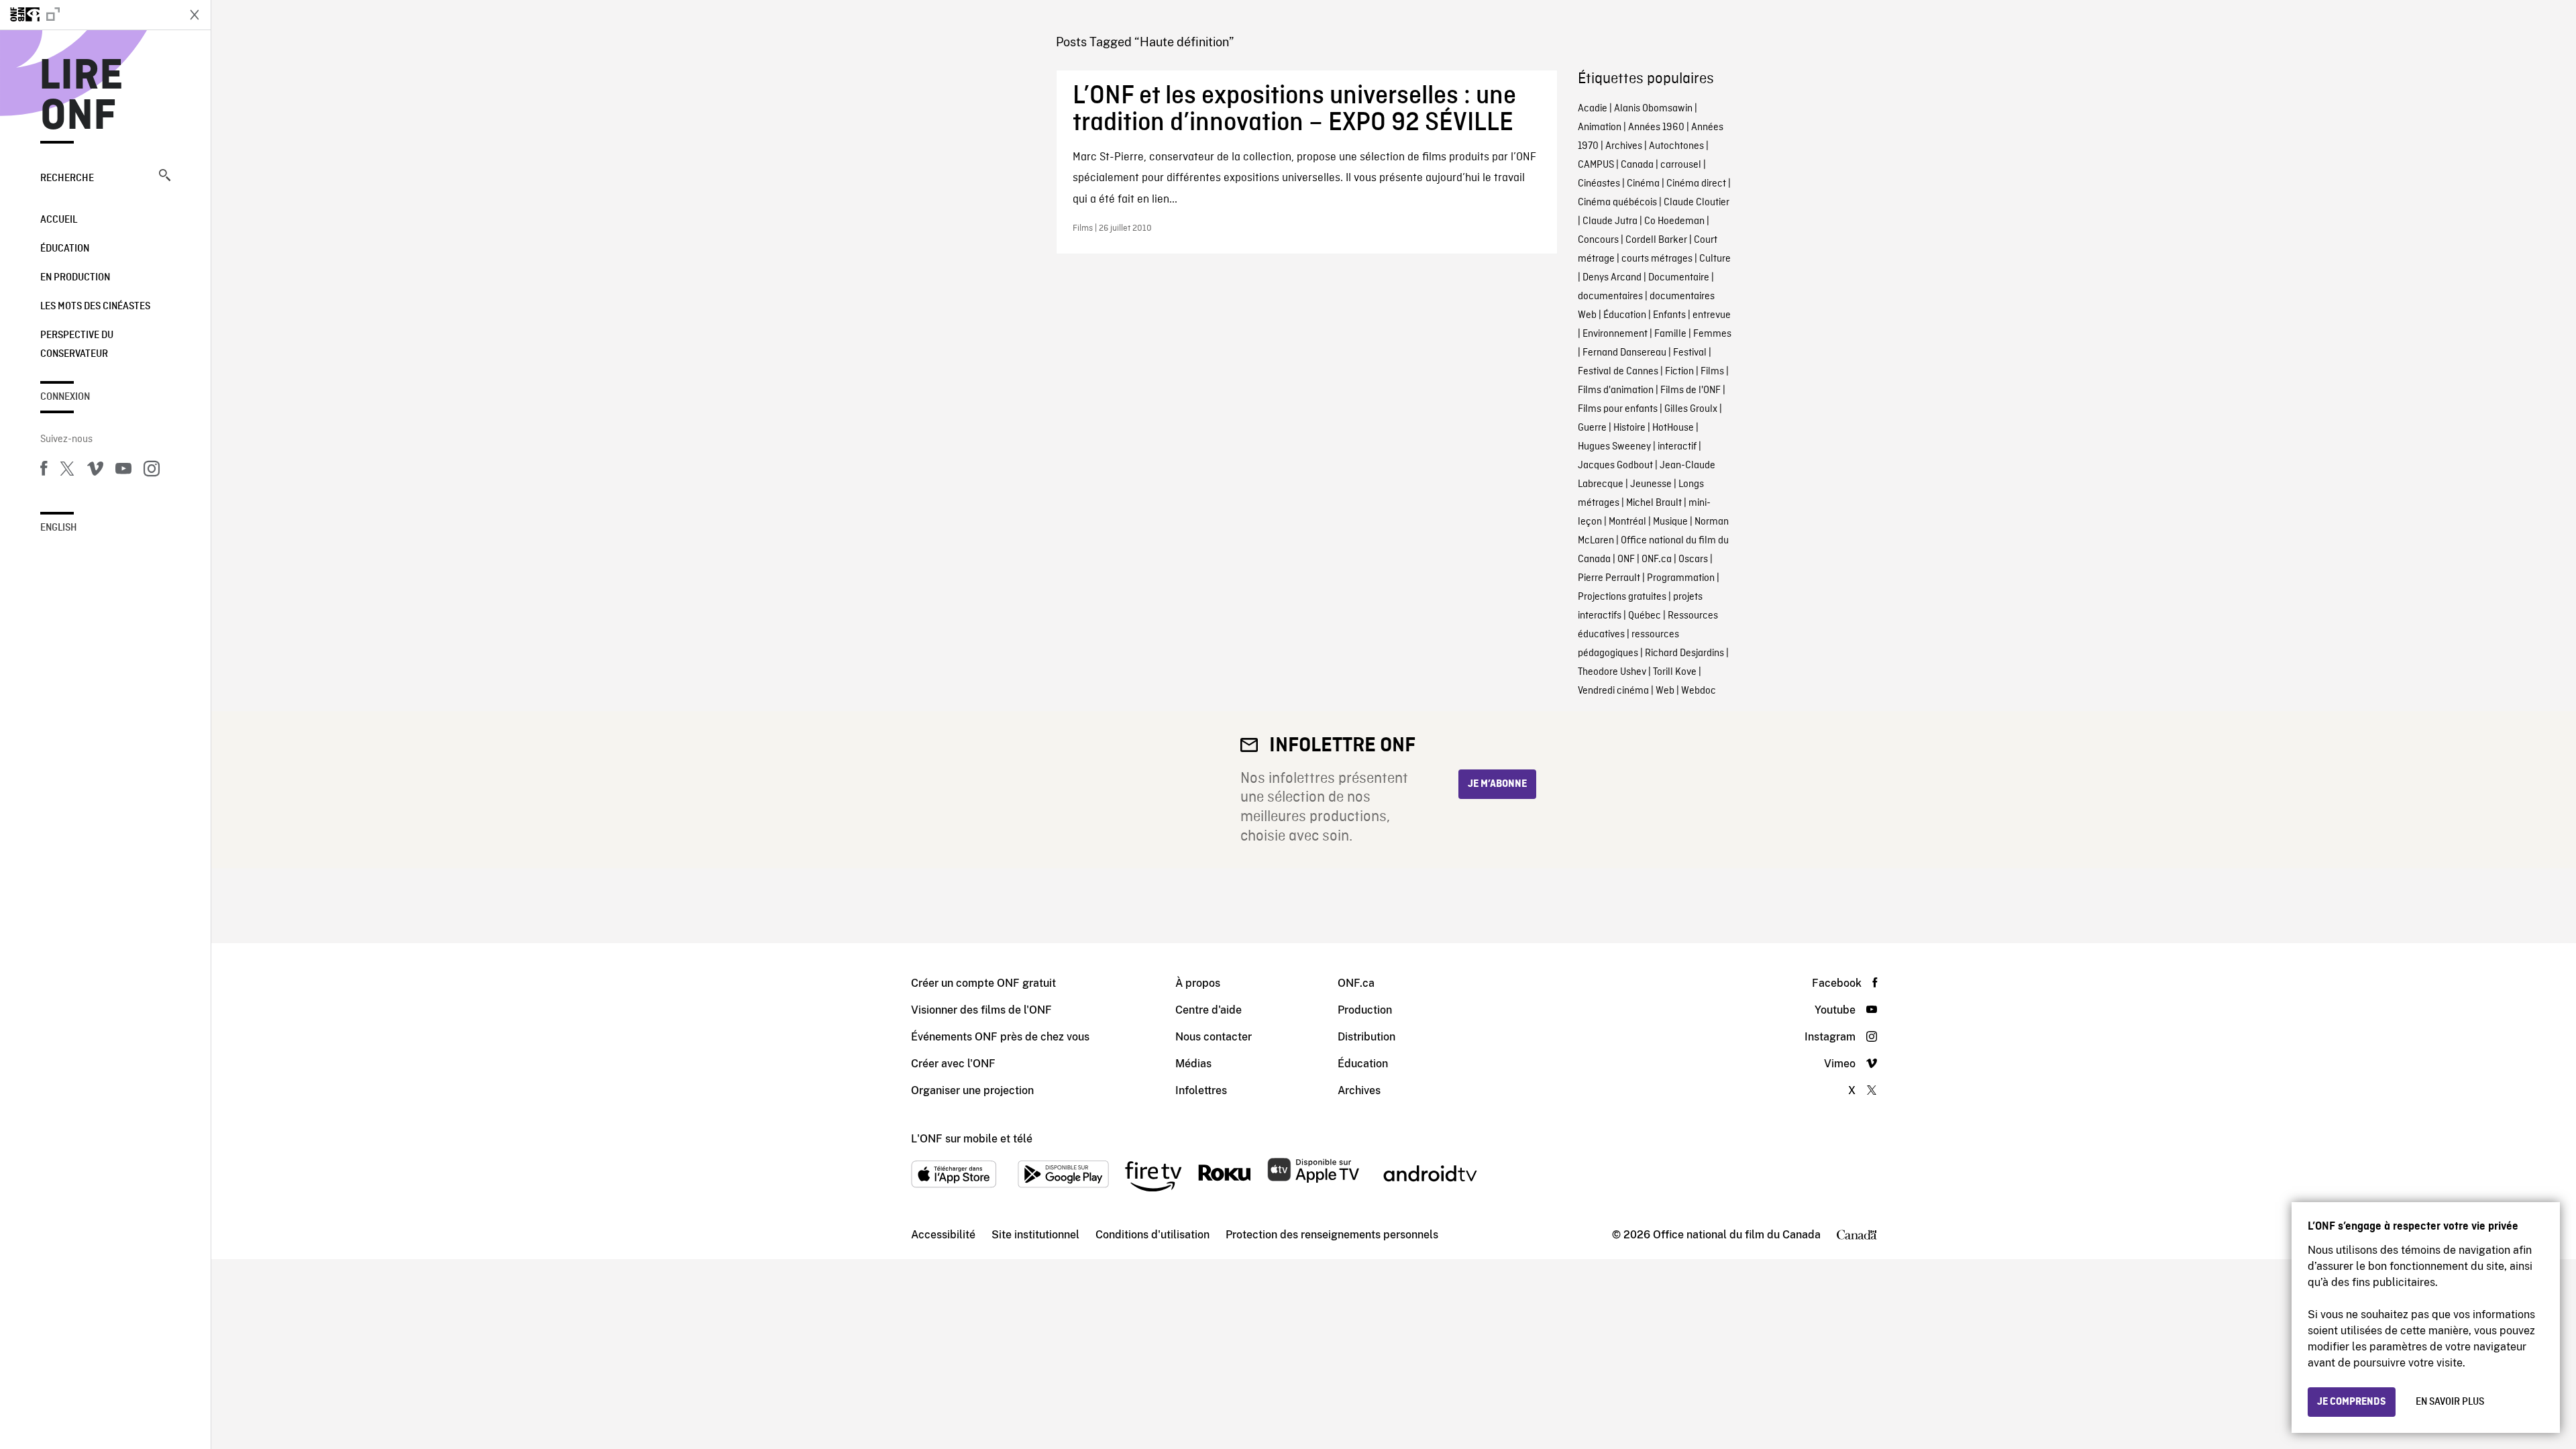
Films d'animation (1616, 390)
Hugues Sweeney (1614, 447)
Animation (1600, 127)
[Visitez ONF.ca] (89, 15)
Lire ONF (82, 97)
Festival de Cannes (1618, 372)
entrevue (1712, 315)
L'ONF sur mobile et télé (972, 1139)
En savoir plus (2450, 1402)
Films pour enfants (1618, 409)
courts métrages (1657, 259)
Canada (1637, 165)
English (59, 528)
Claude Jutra (1610, 221)
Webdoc (1699, 691)
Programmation (1681, 578)
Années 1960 (1656, 127)
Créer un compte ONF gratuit (983, 983)
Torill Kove (1675, 672)
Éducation (65, 249)
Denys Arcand (1612, 278)
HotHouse (1673, 428)
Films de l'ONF (1690, 390)
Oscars (1693, 559)
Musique (1670, 522)
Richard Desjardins (1684, 653)
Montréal (1627, 522)
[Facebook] (44, 471)
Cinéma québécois (1617, 203)
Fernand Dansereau (1624, 353)
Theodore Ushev (1612, 672)
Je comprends (2352, 1402)
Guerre (1592, 428)
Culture (1715, 259)
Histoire (1629, 428)
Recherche (67, 178)
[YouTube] (123, 471)
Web (1665, 691)
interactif (1677, 447)
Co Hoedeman (1674, 221)
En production (75, 278)
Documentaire (1679, 278)
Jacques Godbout (1615, 466)
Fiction (1679, 372)
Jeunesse (1651, 484)
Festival (1690, 353)
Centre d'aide (1209, 1010)
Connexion (65, 397)
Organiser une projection (972, 1090)
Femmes (1712, 334)
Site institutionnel (1035, 1235)
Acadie (1593, 109)
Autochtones (1676, 146)
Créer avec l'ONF (953, 1064)
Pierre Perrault (1609, 578)
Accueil (59, 220)
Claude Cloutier (1697, 203)
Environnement (1615, 334)
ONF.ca (1657, 559)
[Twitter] (67, 471)
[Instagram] (152, 471)
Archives (1624, 146)
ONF (1626, 559)
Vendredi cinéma (1613, 691)
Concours (1598, 240)
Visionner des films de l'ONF (981, 1010)
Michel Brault (1654, 503)
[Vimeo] (95, 471)
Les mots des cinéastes (95, 307)
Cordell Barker (1656, 240)
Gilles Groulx (1691, 409)
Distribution (1366, 1037)
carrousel (1681, 165)
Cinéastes (1599, 184)
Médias (1193, 1064)
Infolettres (1201, 1090)
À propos (1198, 983)
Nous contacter (1214, 1037)
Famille (1670, 334)
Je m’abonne (1497, 784)
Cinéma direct (1696, 184)
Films (1712, 372)
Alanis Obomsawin (1653, 109)
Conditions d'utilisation (1152, 1235)
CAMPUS (1596, 165)
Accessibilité (943, 1235)
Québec (1645, 616)
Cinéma (1643, 184)
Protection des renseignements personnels (1332, 1235)
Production (1365, 1010)
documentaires (1610, 297)
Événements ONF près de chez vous (1000, 1037)
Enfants (1669, 315)
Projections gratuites (1622, 597)
